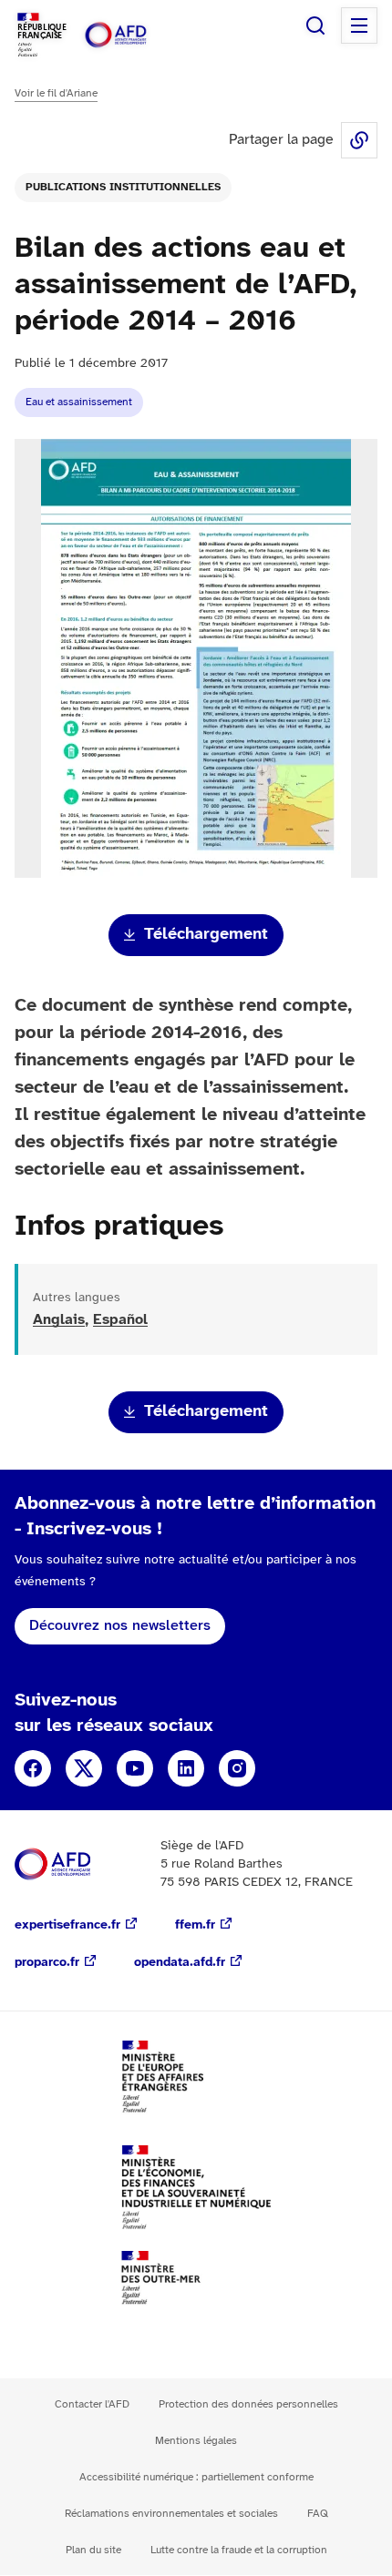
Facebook (33, 1768)
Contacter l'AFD (92, 2404)
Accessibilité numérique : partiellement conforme (196, 2477)
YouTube (135, 1768)
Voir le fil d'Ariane (56, 93)
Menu (359, 25)
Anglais (59, 1320)
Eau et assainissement (79, 402)
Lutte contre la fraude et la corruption (239, 2550)
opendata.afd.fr (180, 1963)
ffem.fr (195, 1925)
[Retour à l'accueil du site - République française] (135, 35)
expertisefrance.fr (67, 1925)
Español (120, 1320)
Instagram (237, 1768)
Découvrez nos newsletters (120, 1626)
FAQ (318, 2514)
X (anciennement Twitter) (84, 1768)
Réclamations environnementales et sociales (171, 2514)
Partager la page (359, 140)
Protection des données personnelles (248, 2404)
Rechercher (315, 25)
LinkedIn (186, 1768)
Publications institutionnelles (123, 187)
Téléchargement (206, 935)
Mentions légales (196, 2441)
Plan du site (93, 2550)
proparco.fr (47, 1963)
